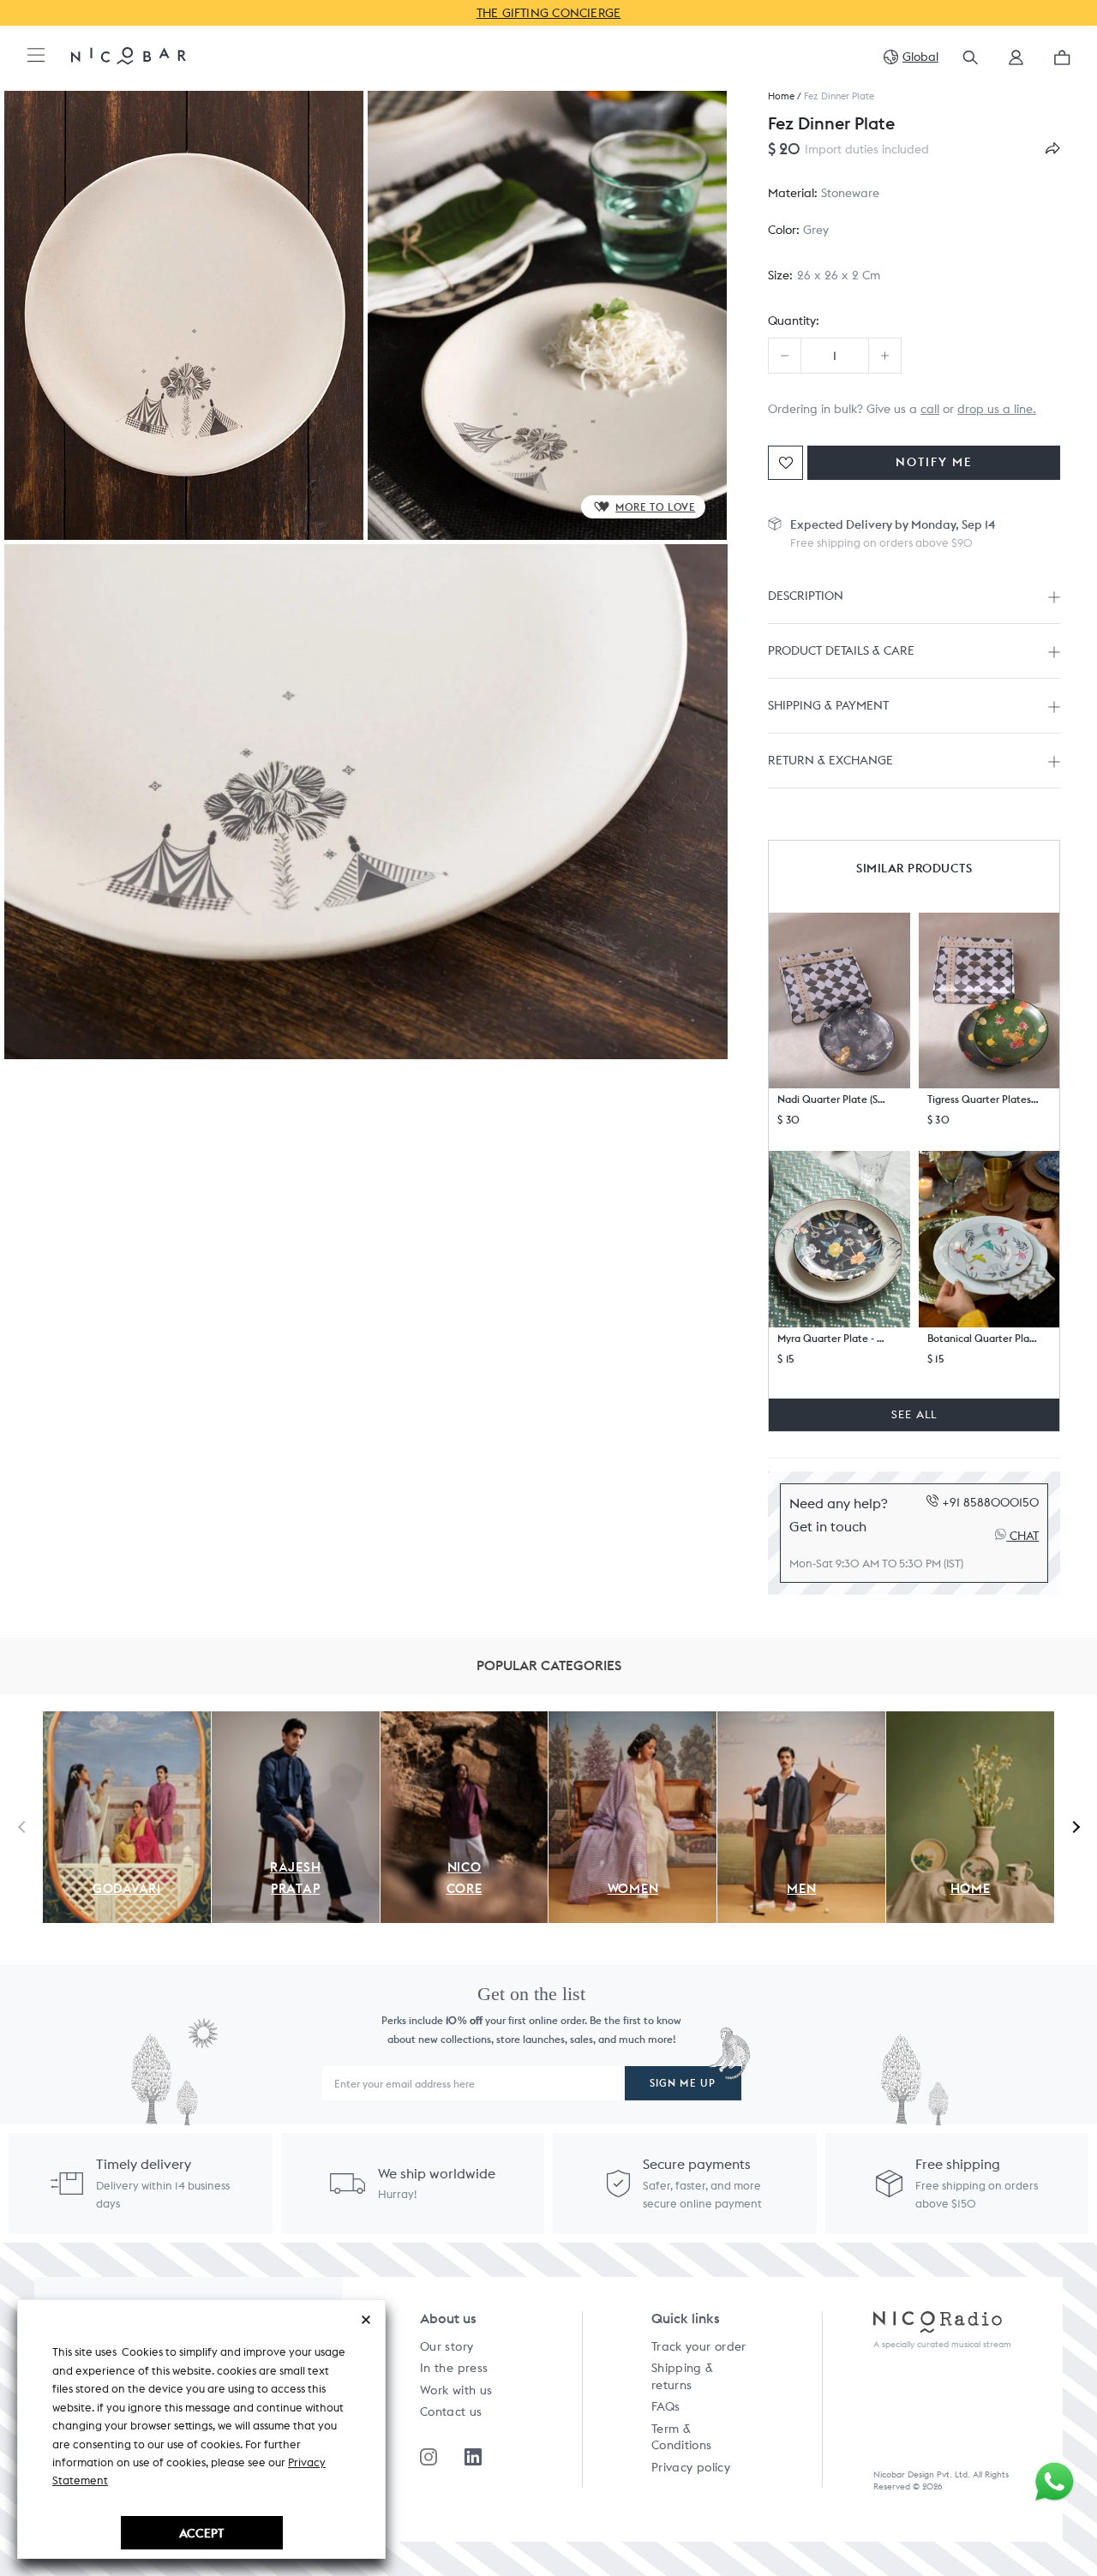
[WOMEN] (632, 1721)
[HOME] (970, 1721)
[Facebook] (473, 2457)
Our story (447, 2346)
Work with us (456, 2390)
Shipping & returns (683, 2376)
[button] (1016, 63)
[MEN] (801, 1721)
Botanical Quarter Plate (983, 1338)
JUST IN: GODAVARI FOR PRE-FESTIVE (658, 13)
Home (781, 96)
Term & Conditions (682, 2437)
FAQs (665, 2406)
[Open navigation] (36, 56)
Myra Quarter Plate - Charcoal (833, 1338)
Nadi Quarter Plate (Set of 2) (833, 1099)
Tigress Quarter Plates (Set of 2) (983, 1099)
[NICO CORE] (465, 1721)
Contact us (451, 2411)
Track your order (699, 2346)
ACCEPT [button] (201, 2533)
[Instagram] (429, 2457)
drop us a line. (997, 409)
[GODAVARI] (127, 1721)
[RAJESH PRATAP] (296, 1721)
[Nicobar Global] (129, 55)
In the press (454, 2368)
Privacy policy (691, 2467)
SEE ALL (914, 1414)
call (930, 409)
